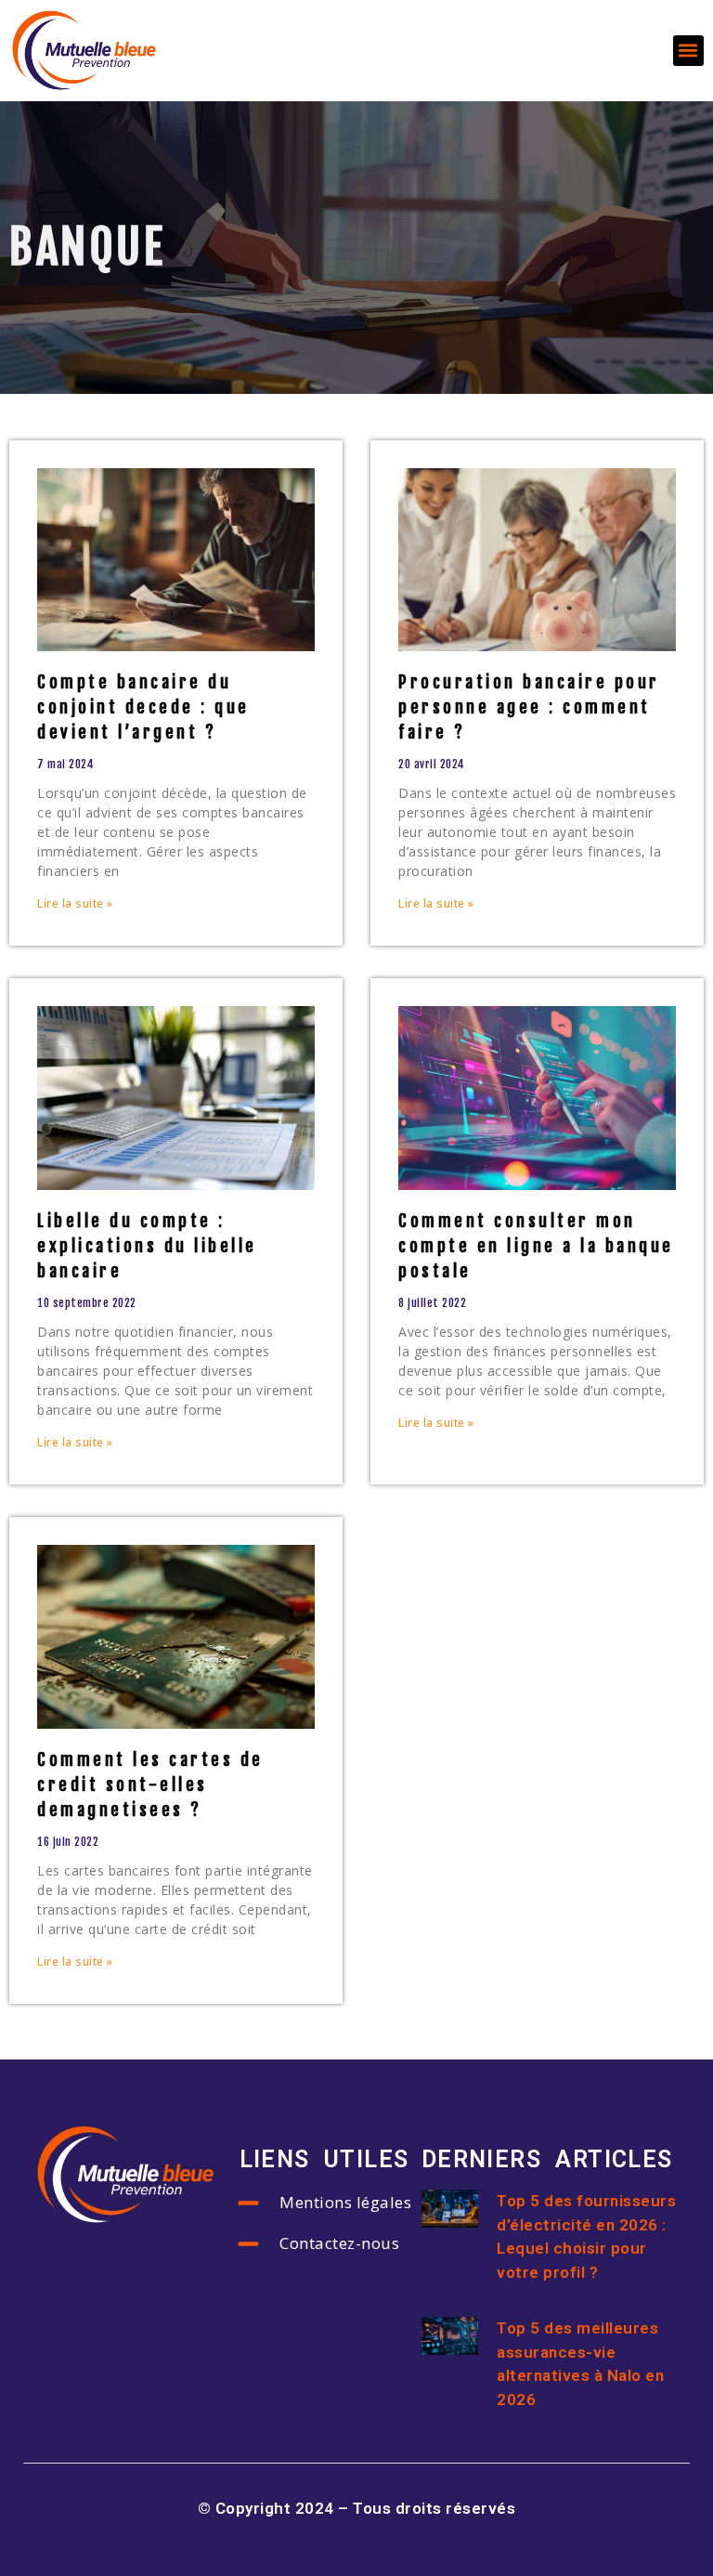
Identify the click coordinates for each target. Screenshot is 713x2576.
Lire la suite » (75, 903)
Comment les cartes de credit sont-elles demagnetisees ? (150, 1785)
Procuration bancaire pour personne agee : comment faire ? (529, 707)
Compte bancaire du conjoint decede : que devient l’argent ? (143, 707)
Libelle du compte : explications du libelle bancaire (147, 1246)
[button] (688, 51)
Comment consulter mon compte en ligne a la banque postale (536, 1246)
